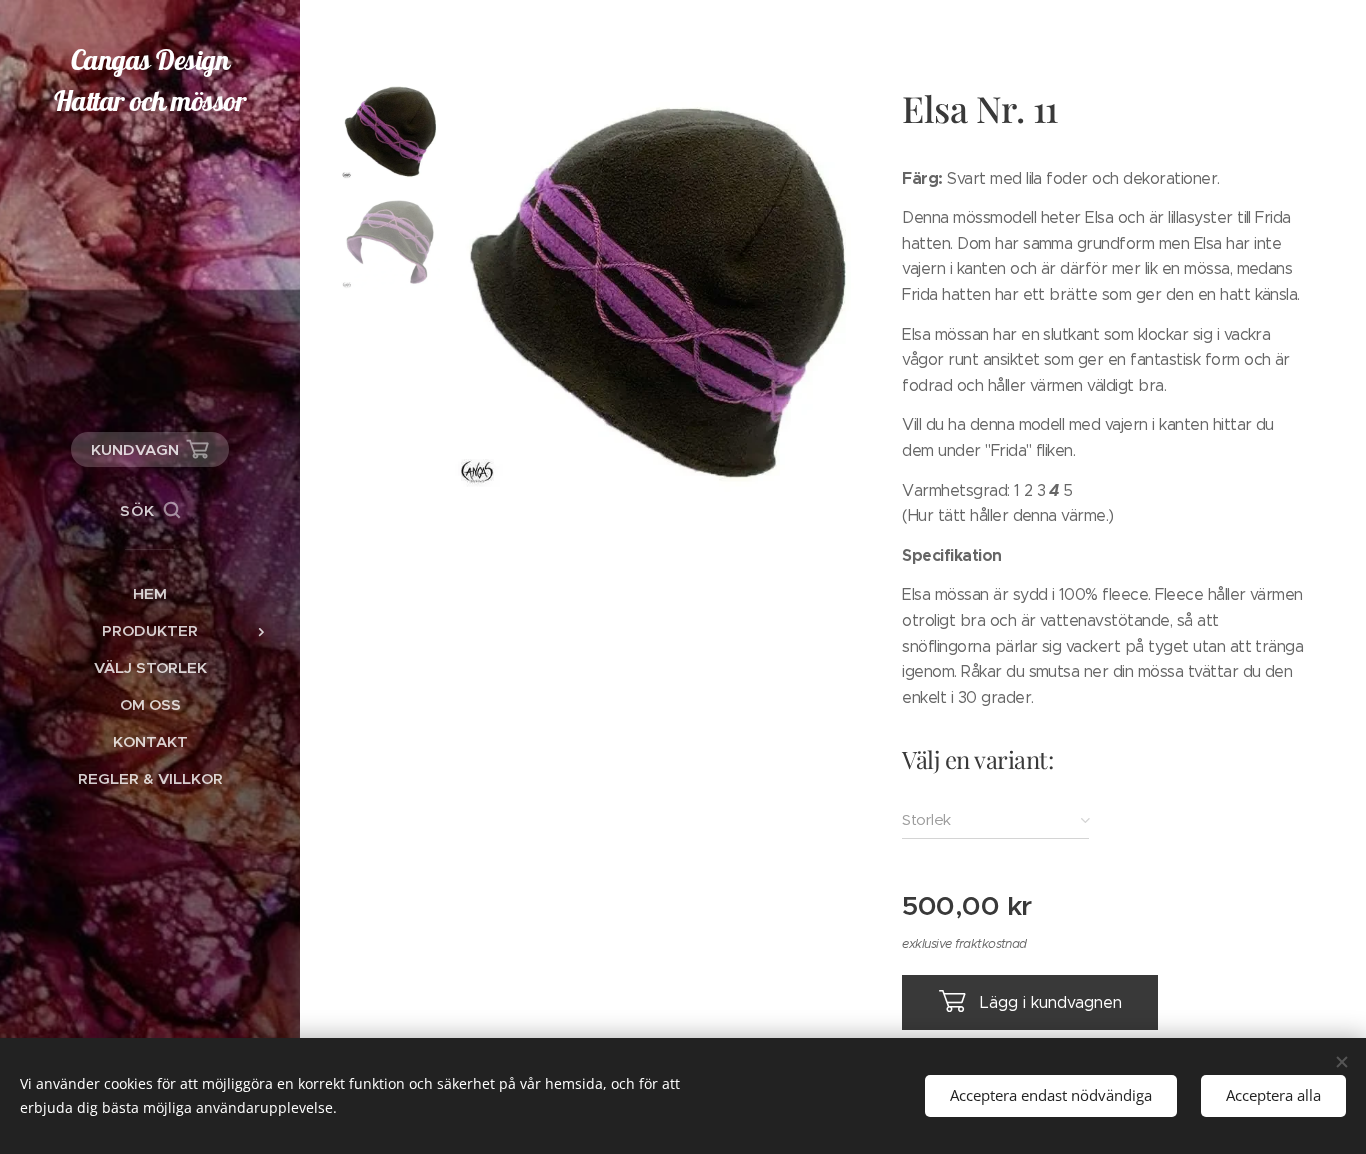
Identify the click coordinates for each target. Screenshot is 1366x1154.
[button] (150, 511)
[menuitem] (150, 593)
